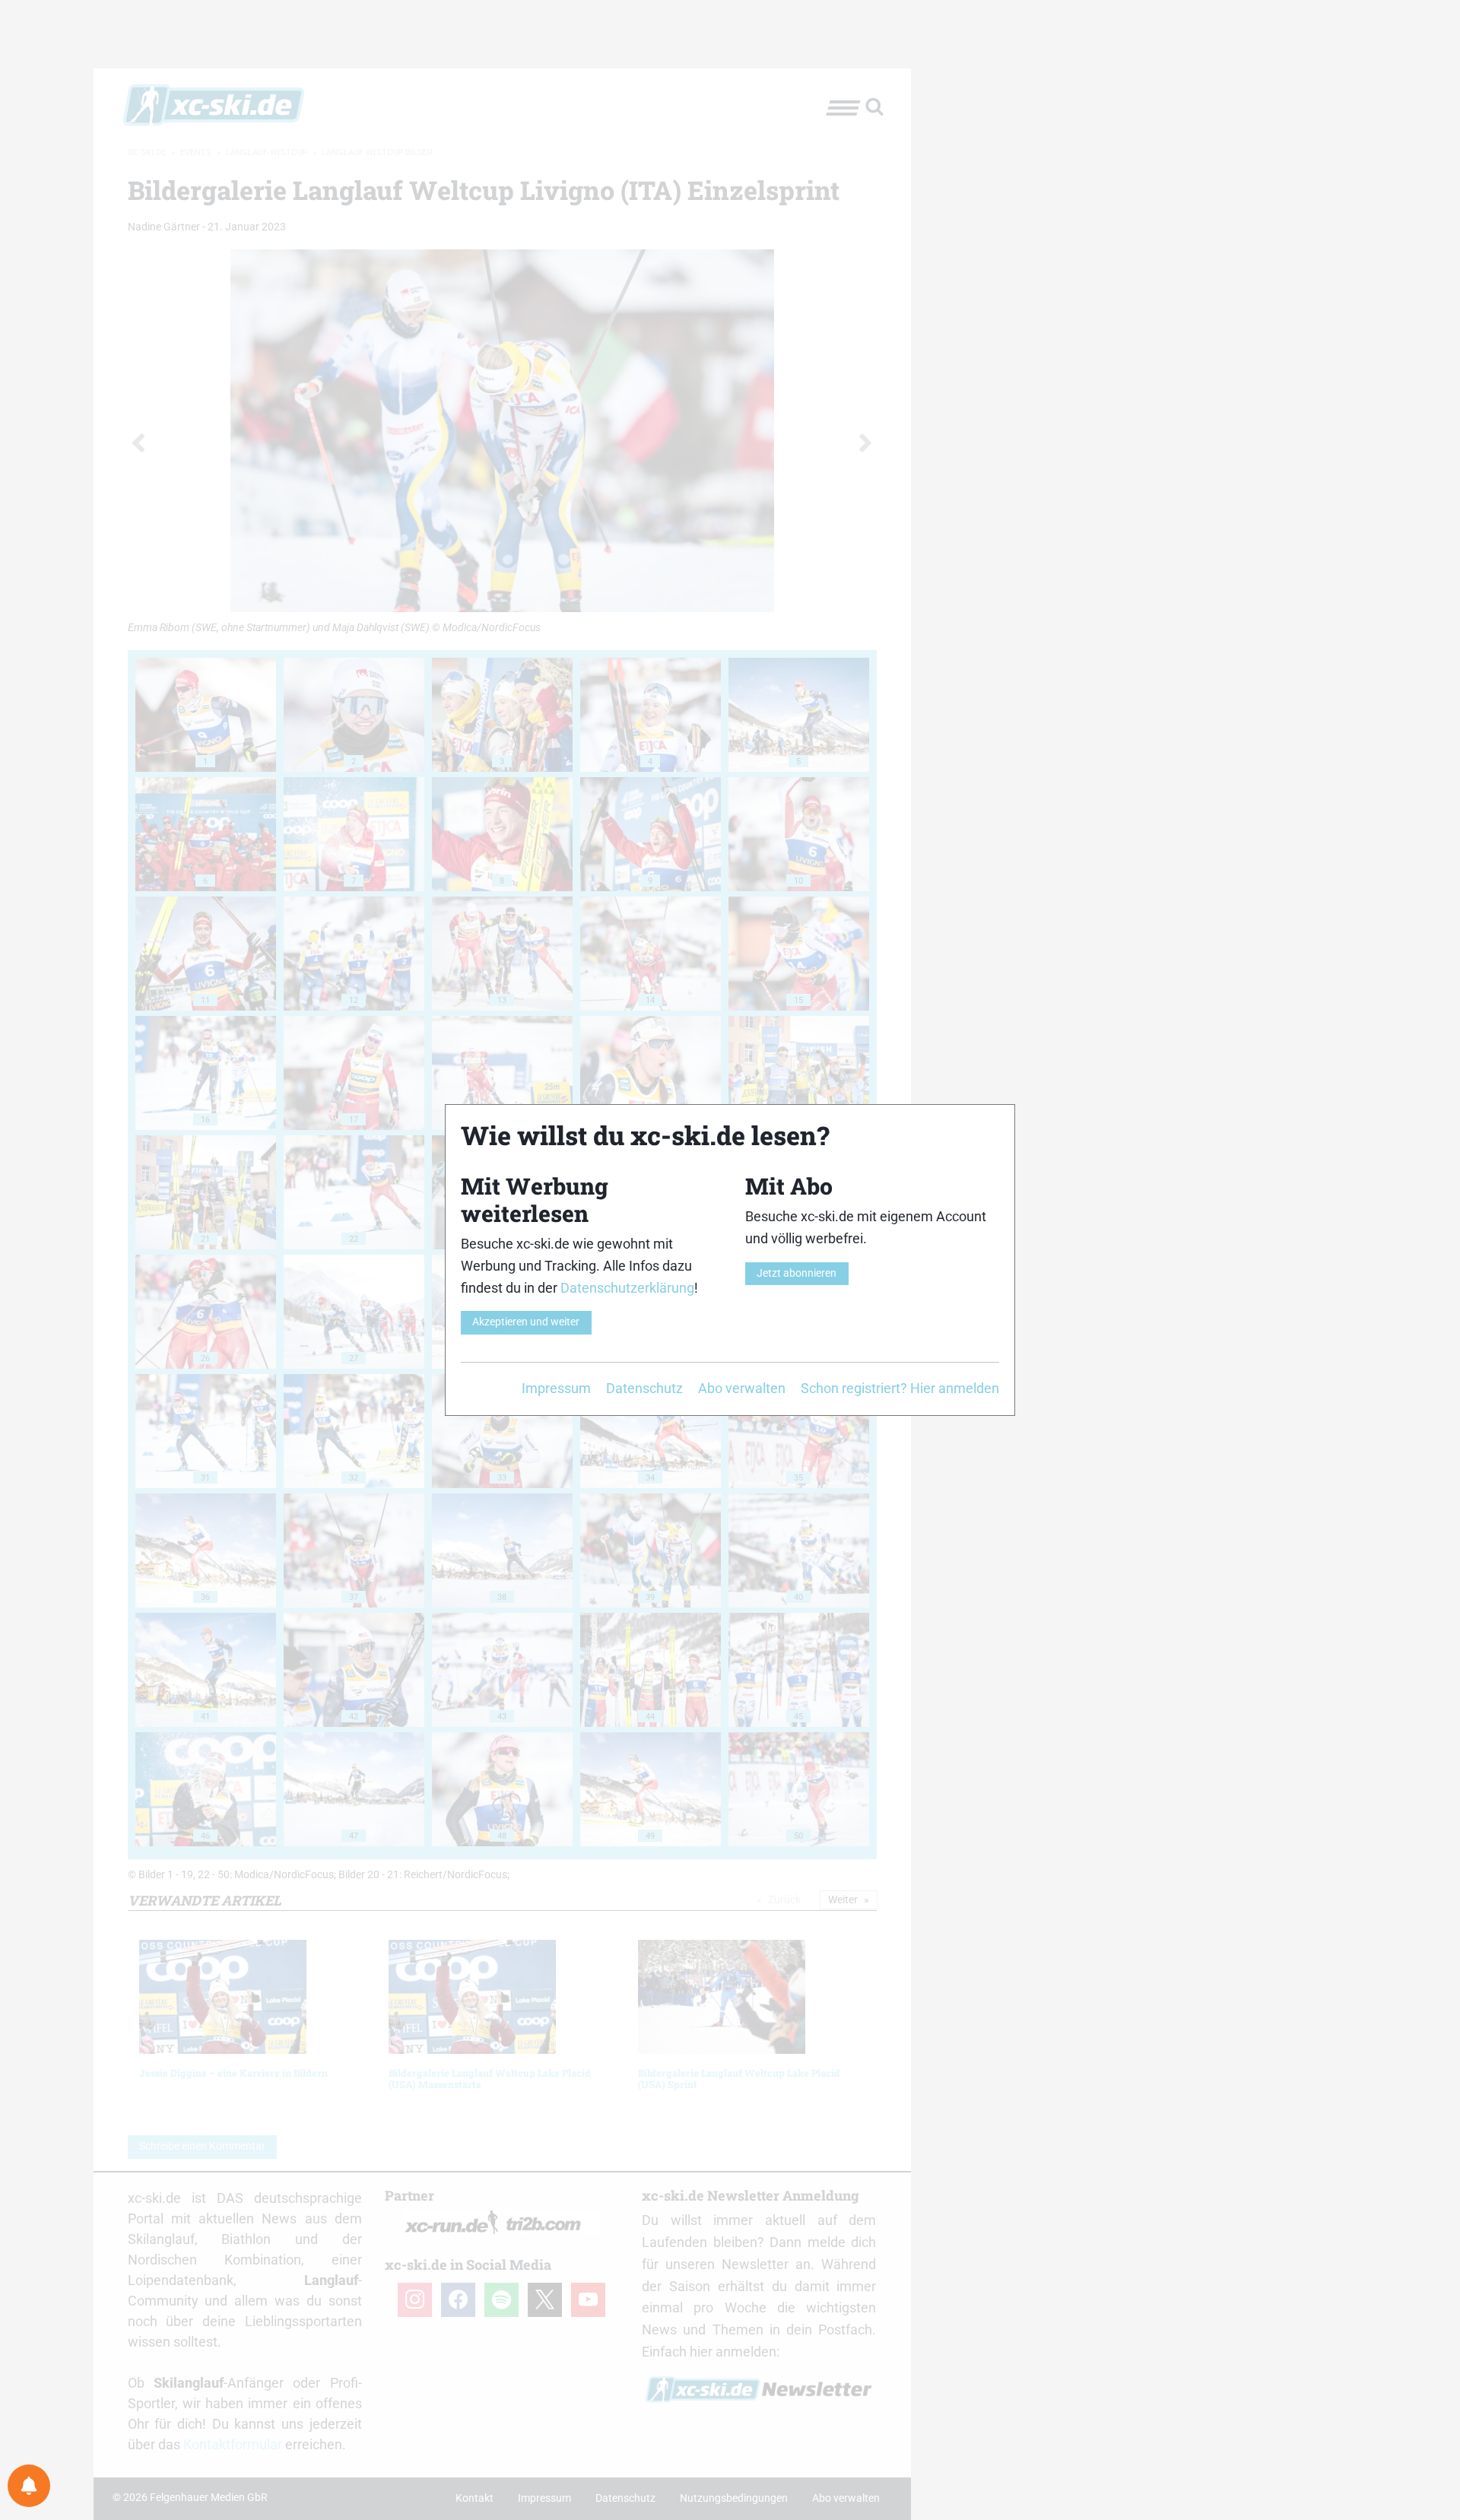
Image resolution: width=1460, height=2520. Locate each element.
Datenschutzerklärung (627, 1288)
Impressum (556, 1388)
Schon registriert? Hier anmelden (900, 1388)
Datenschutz (644, 1388)
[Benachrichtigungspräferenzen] (29, 2486)
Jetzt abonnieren (797, 1273)
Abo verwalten (742, 1388)
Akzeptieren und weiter (526, 1322)
